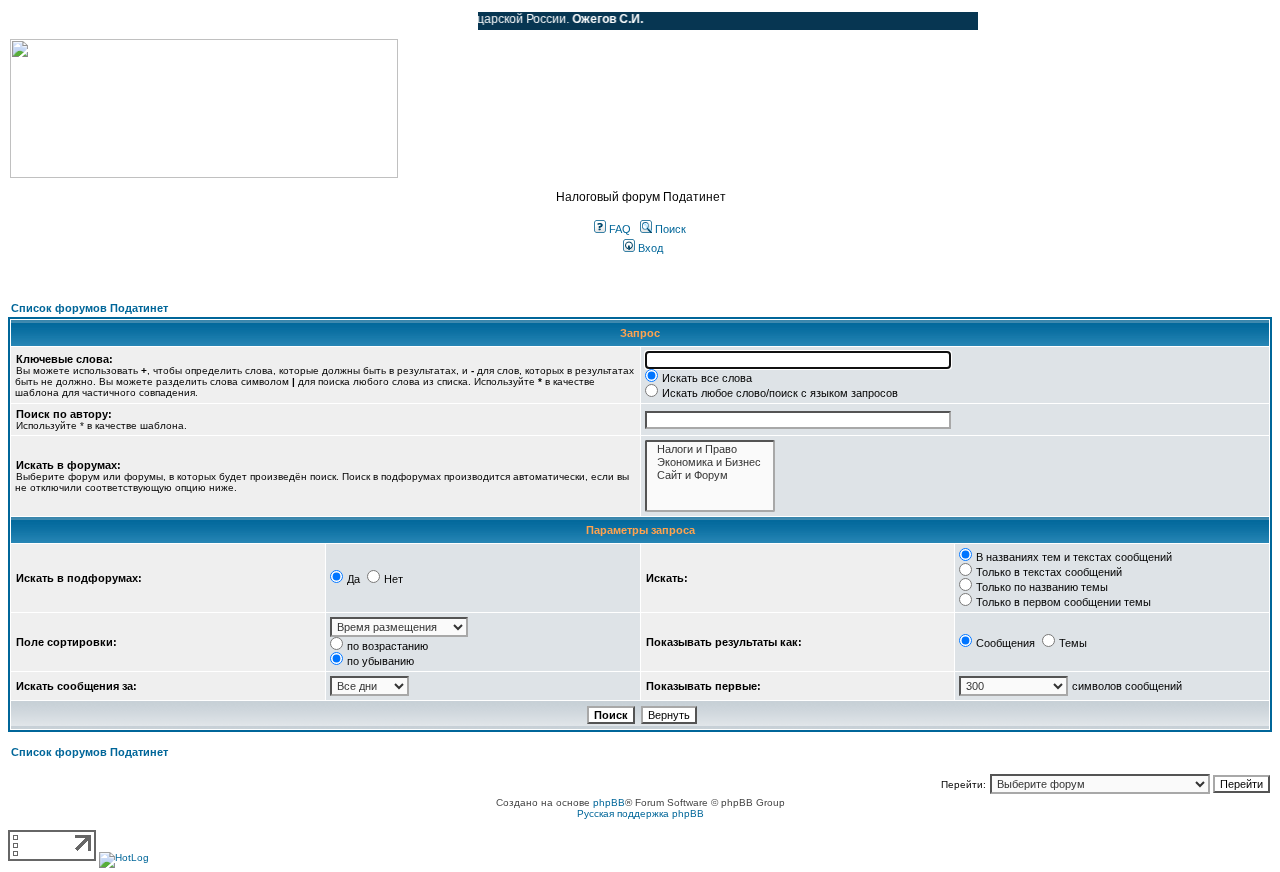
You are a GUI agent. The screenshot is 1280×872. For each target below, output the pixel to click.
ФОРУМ (54, 21)
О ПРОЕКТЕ (135, 21)
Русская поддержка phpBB (640, 813)
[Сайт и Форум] (710, 475)
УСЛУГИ (214, 21)
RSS (448, 21)
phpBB (609, 802)
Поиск (669, 229)
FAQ (618, 229)
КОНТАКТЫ (380, 21)
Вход (649, 248)
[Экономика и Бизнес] (710, 462)
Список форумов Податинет (89, 308)
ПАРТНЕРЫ (292, 21)
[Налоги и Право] (710, 449)
